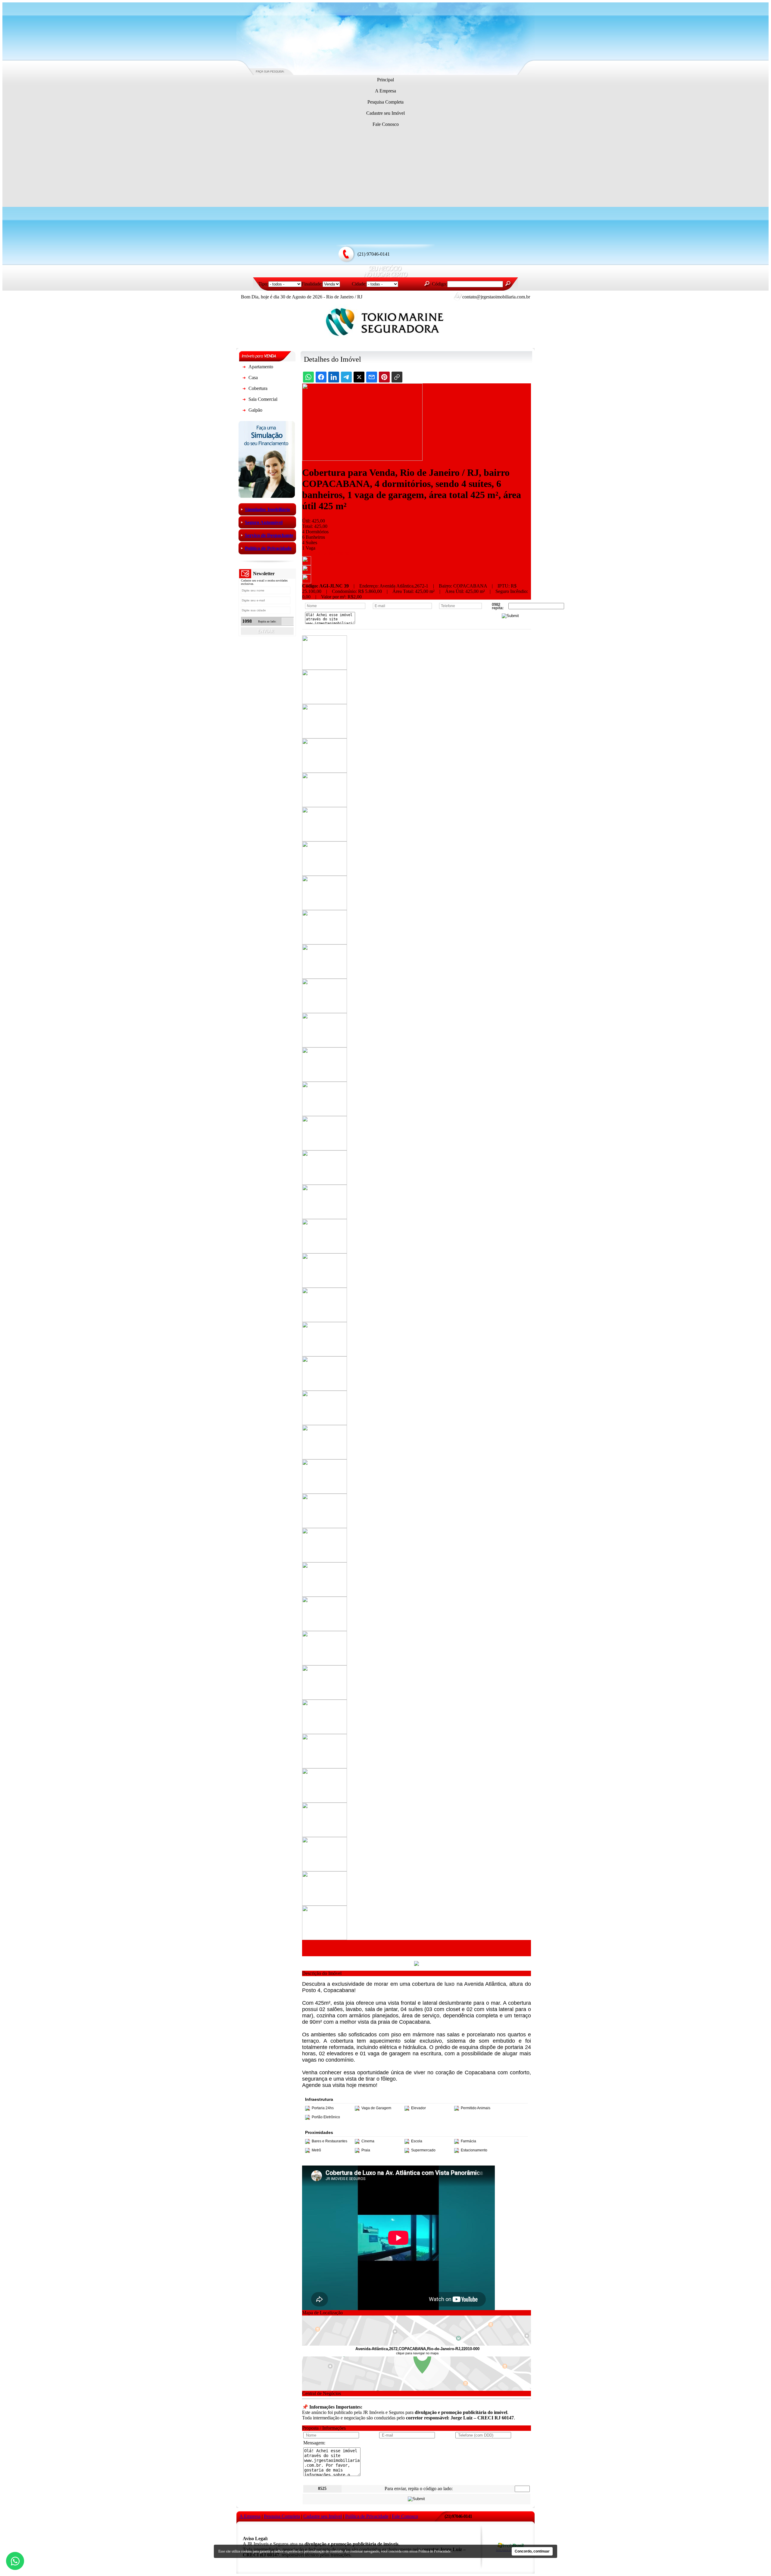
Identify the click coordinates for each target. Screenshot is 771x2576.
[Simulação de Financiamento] (267, 496)
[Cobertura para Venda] (244, 390)
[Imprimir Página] (307, 564)
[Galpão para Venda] (244, 411)
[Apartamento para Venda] (244, 368)
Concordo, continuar (532, 2551)
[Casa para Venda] (244, 379)
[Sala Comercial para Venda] (244, 400)
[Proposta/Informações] (307, 582)
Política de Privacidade (434, 2551)
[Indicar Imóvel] (307, 573)
